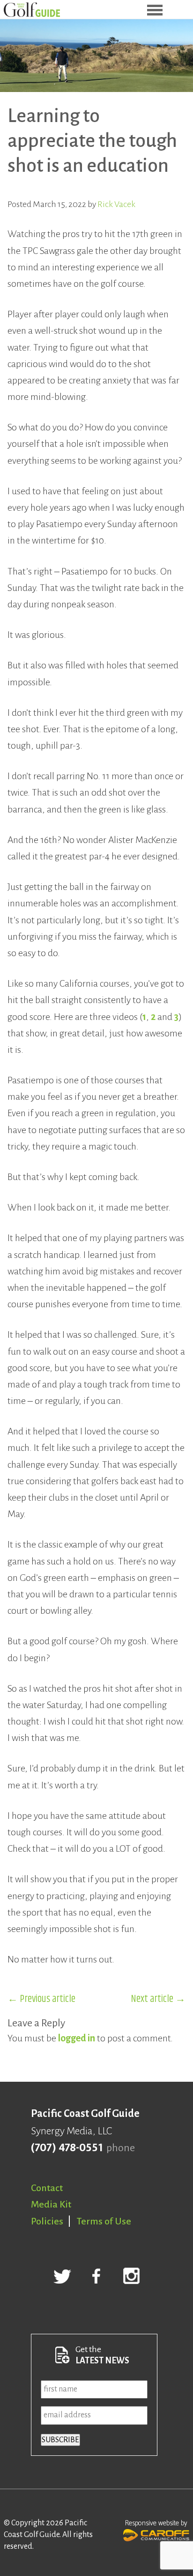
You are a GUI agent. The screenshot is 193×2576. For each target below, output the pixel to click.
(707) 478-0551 (67, 2148)
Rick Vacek (116, 204)
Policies (47, 2221)
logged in (77, 2038)
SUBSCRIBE (60, 2440)
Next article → (158, 1999)
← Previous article (41, 1999)
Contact (47, 2188)
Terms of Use (104, 2221)
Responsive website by (156, 2523)
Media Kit (51, 2204)
